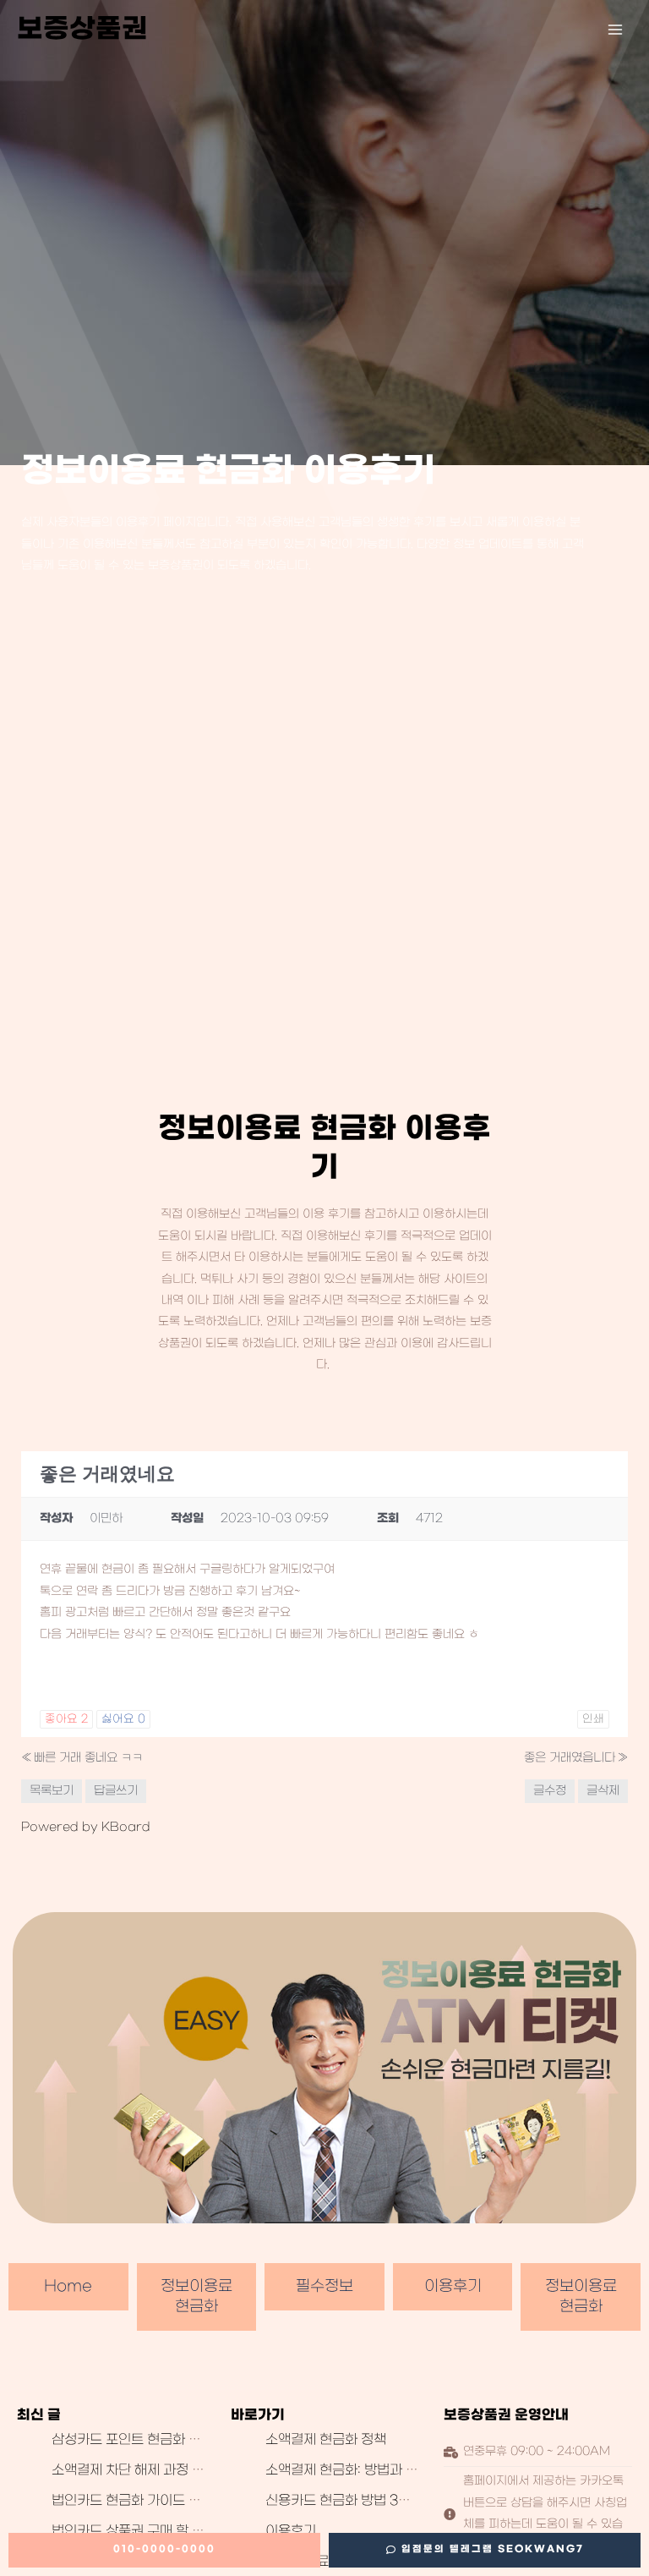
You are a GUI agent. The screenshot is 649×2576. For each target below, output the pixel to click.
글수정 (550, 1791)
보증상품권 (82, 29)
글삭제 (603, 1791)
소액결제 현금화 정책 (326, 2440)
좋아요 (66, 1719)
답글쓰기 (116, 1791)
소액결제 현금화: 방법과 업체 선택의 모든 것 (391, 2470)
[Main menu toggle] (616, 30)
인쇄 (593, 1719)
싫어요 (123, 1719)
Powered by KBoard (86, 1827)
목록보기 (52, 1791)
